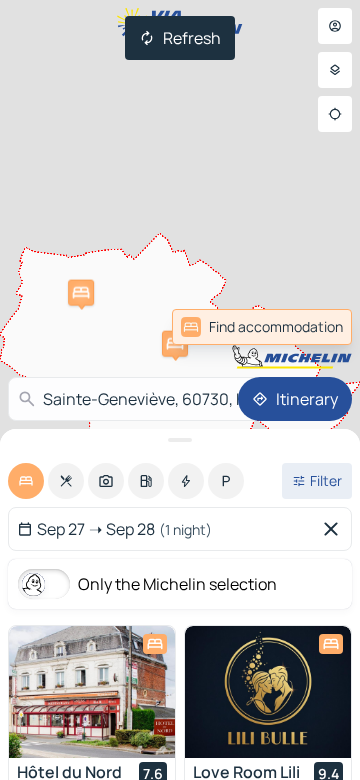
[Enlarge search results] (180, 440)
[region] (92, 692)
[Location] (335, 114)
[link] (308, 327)
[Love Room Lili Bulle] (268, 692)
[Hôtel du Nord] (92, 692)
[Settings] (335, 70)
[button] (175, 344)
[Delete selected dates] (335, 529)
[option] (26, 481)
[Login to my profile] (335, 26)
